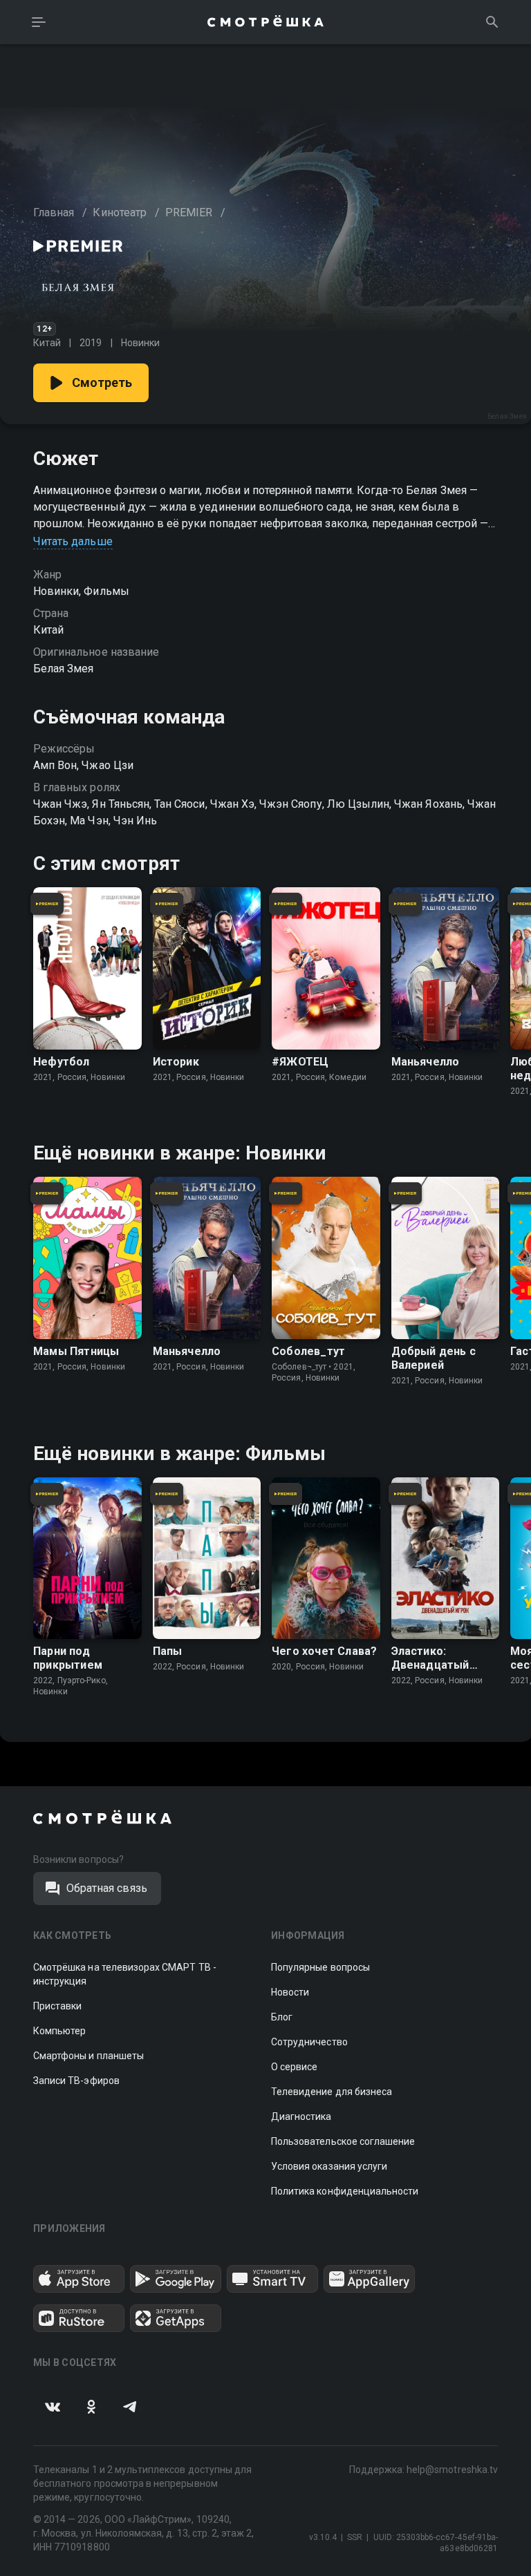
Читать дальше (73, 541)
